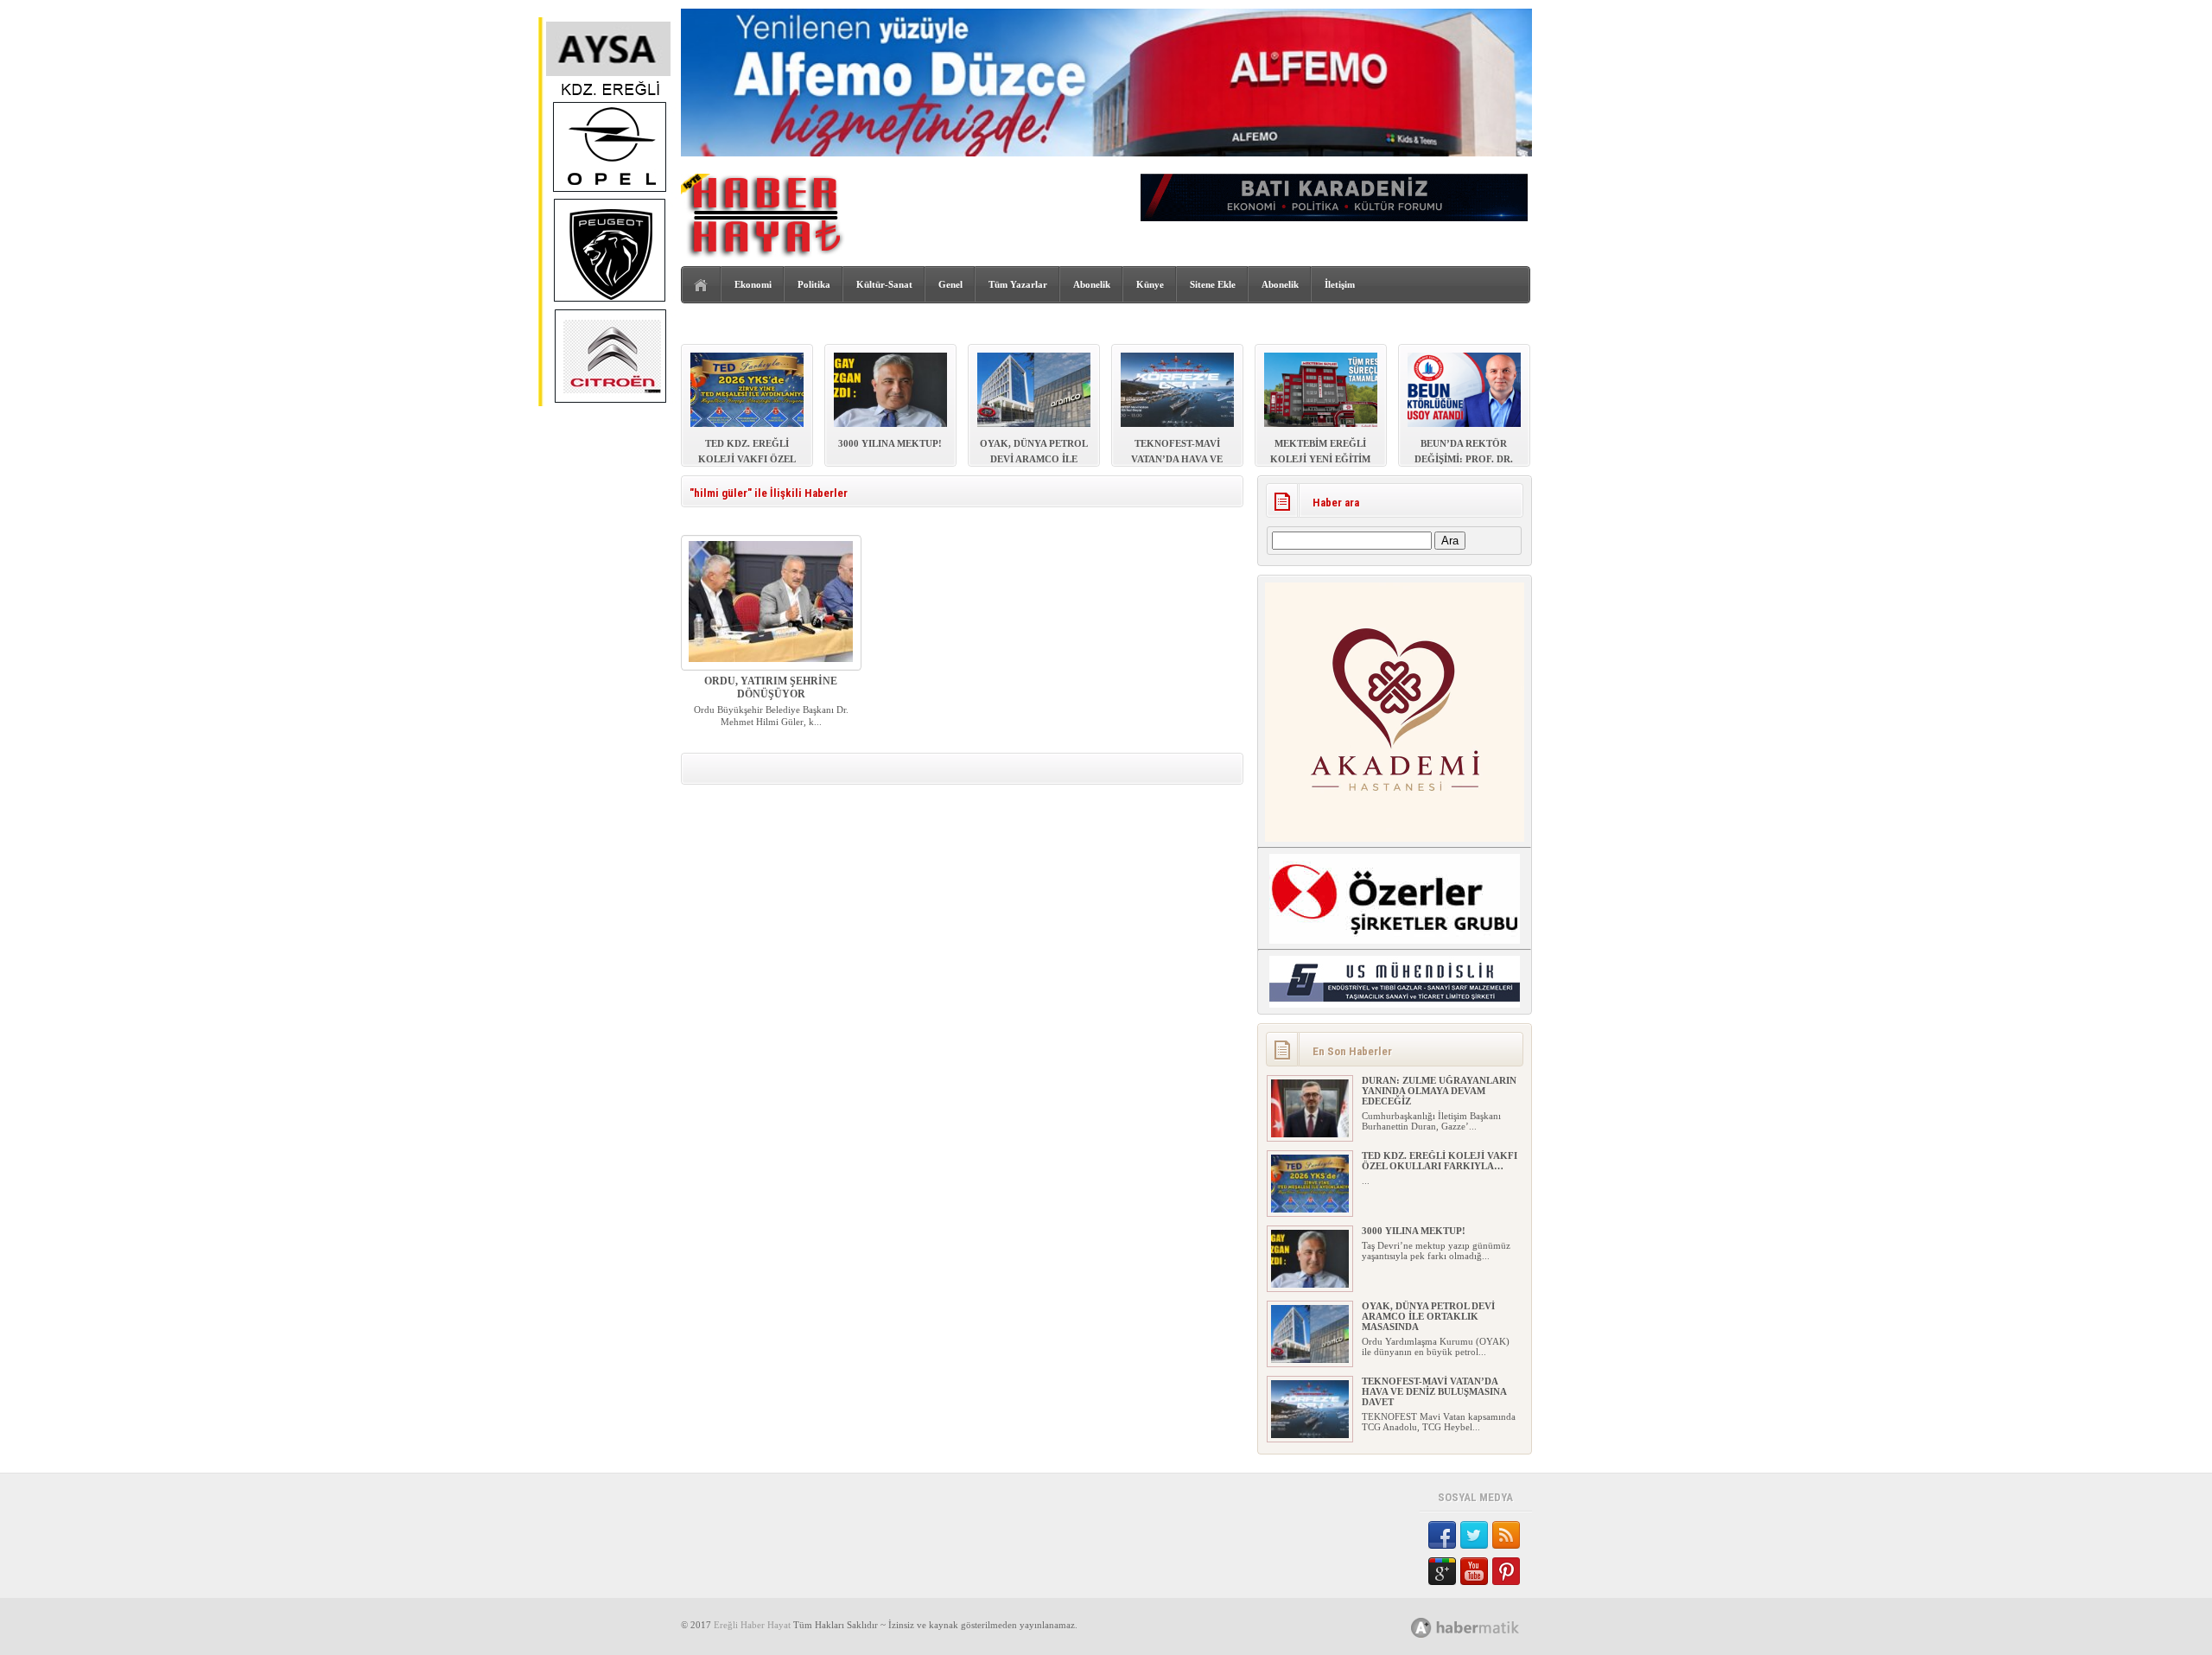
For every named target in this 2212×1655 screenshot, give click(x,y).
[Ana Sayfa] (701, 286)
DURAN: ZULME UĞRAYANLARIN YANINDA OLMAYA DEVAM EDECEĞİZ (1439, 1091)
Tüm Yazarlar (1018, 284)
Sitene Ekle (1213, 284)
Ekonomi (753, 284)
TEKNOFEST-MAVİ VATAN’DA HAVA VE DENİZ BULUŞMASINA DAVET (1434, 1391)
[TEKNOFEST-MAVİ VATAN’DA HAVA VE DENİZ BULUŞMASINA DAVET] (1310, 1435)
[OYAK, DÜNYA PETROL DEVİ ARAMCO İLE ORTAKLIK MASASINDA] (1310, 1359)
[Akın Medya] (1421, 1628)
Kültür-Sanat (884, 284)
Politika (814, 284)
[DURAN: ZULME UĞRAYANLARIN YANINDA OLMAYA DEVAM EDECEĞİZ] (1310, 1134)
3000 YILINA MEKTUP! (1414, 1231)
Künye (1150, 284)
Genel (950, 284)
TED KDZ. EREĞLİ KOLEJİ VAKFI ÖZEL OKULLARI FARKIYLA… (1440, 1161)
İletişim (1340, 284)
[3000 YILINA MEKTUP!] (1310, 1284)
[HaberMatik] (1484, 1627)
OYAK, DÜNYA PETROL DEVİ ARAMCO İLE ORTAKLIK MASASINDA (1428, 1316)
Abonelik (1092, 284)
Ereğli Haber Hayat (752, 1625)
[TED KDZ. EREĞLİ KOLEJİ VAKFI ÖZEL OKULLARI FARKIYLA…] (1310, 1209)
